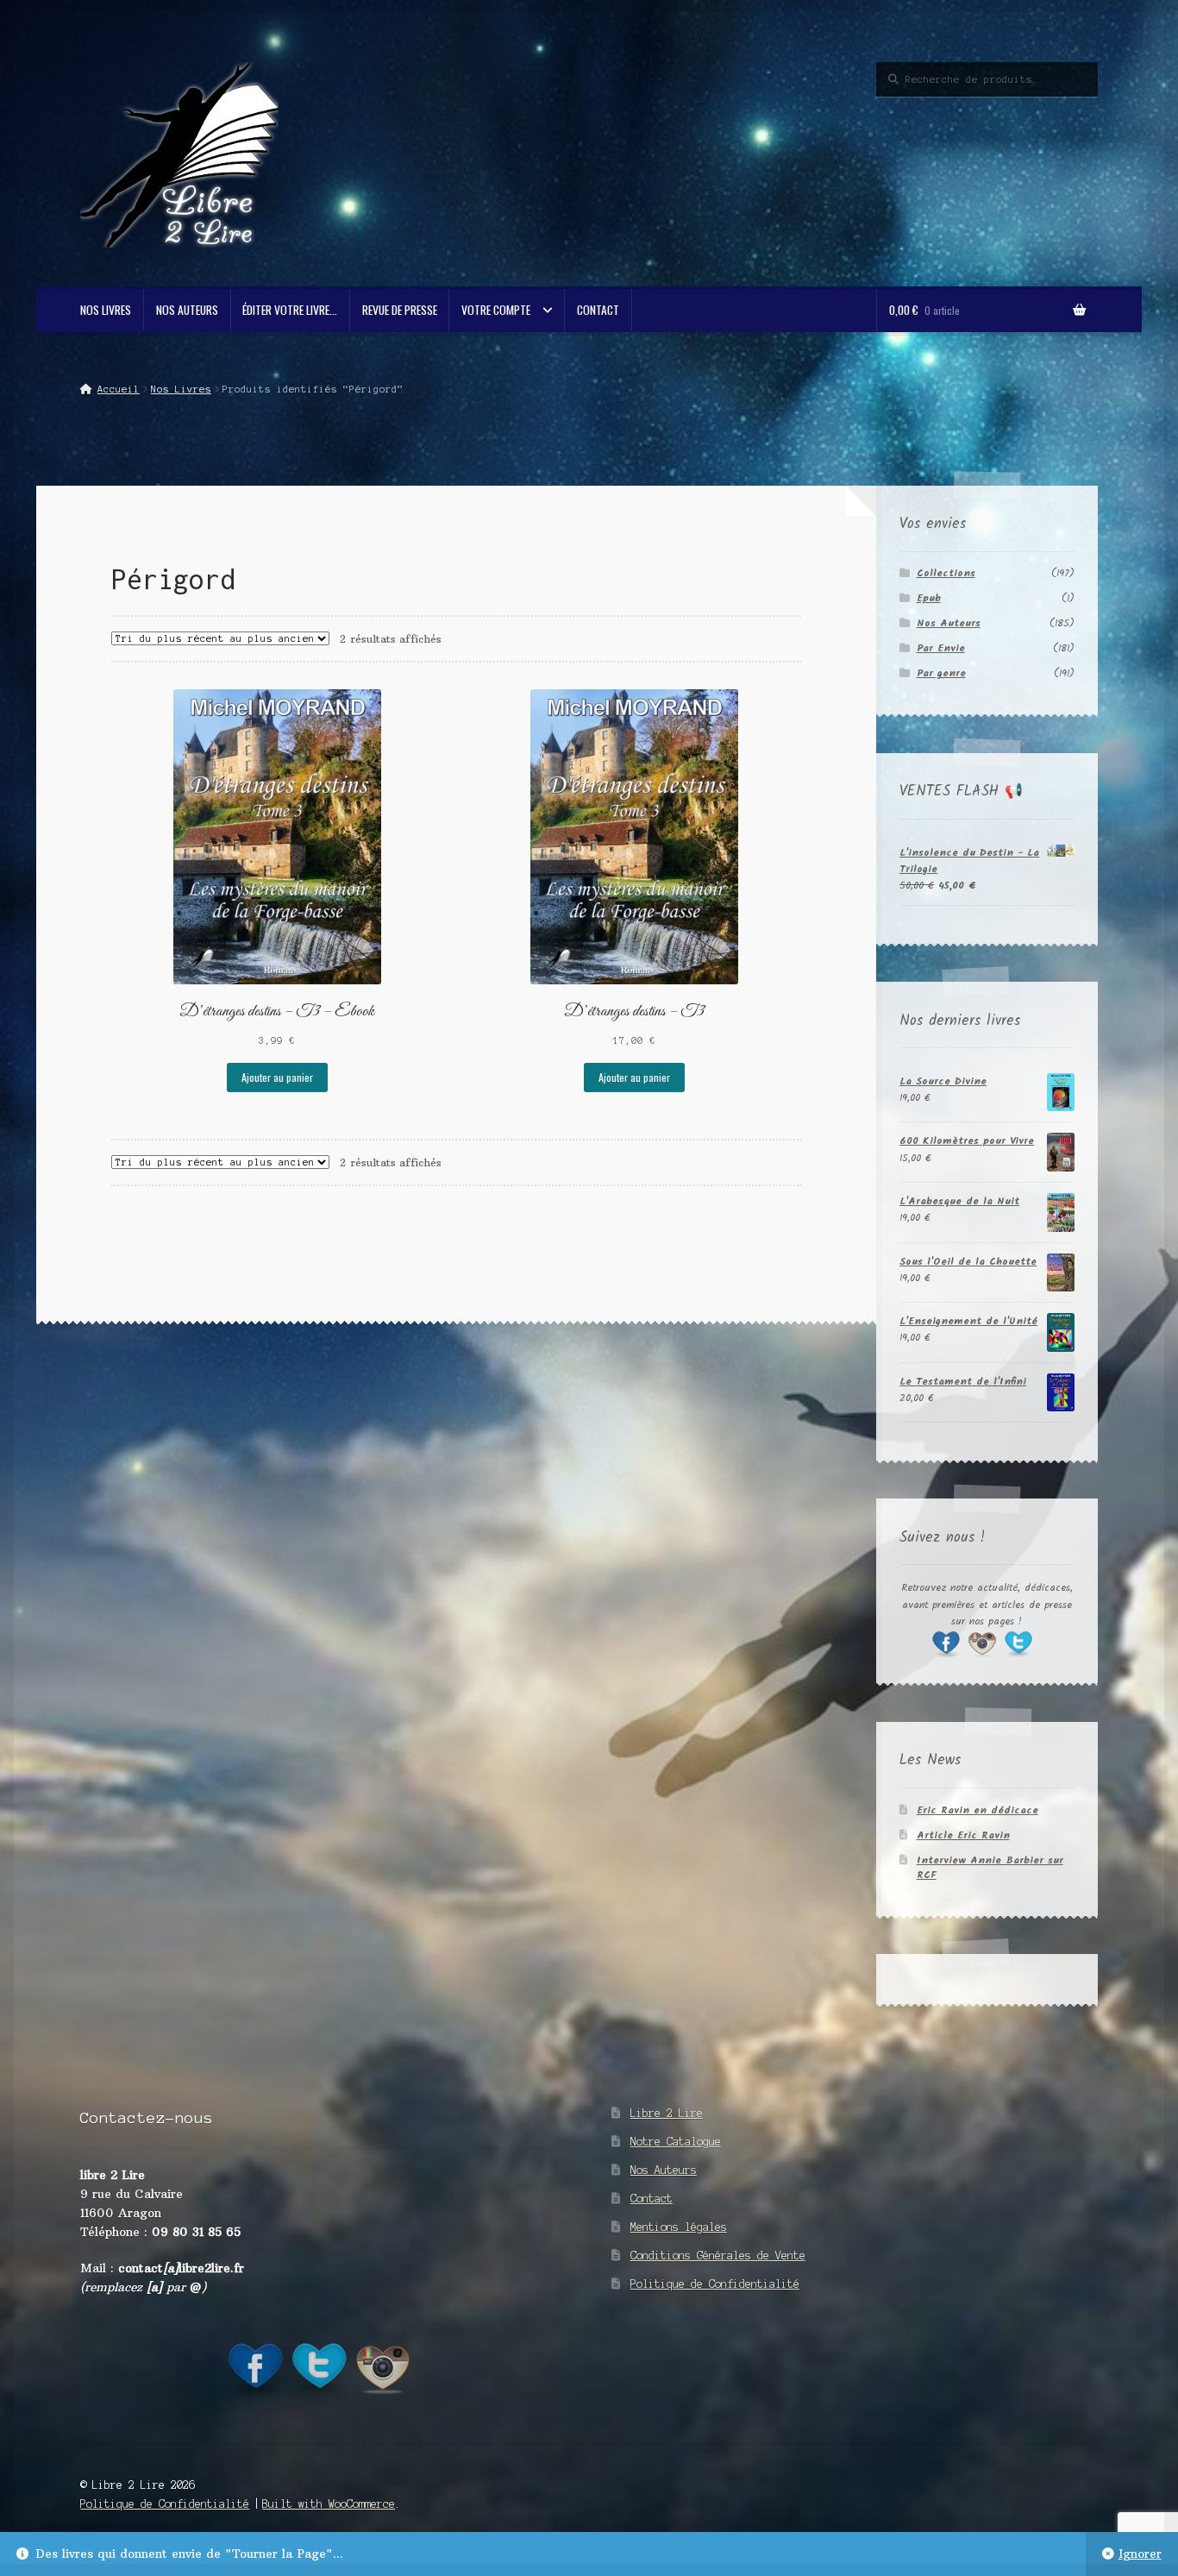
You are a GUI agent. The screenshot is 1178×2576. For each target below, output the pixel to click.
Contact (598, 310)
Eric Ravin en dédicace (977, 1810)
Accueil (118, 389)
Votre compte (496, 310)
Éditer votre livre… (290, 310)
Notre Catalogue (676, 2142)
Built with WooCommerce (329, 2504)
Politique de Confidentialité (715, 2284)
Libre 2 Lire (667, 2113)
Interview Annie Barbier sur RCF (990, 1868)
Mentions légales (679, 2227)
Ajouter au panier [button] (277, 1077)
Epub (929, 598)
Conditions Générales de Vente (718, 2256)
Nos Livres (106, 310)
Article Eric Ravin (963, 1835)
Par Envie (941, 648)
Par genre (941, 673)
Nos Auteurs (187, 310)
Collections (946, 573)
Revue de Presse (400, 310)
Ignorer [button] (1140, 2554)
